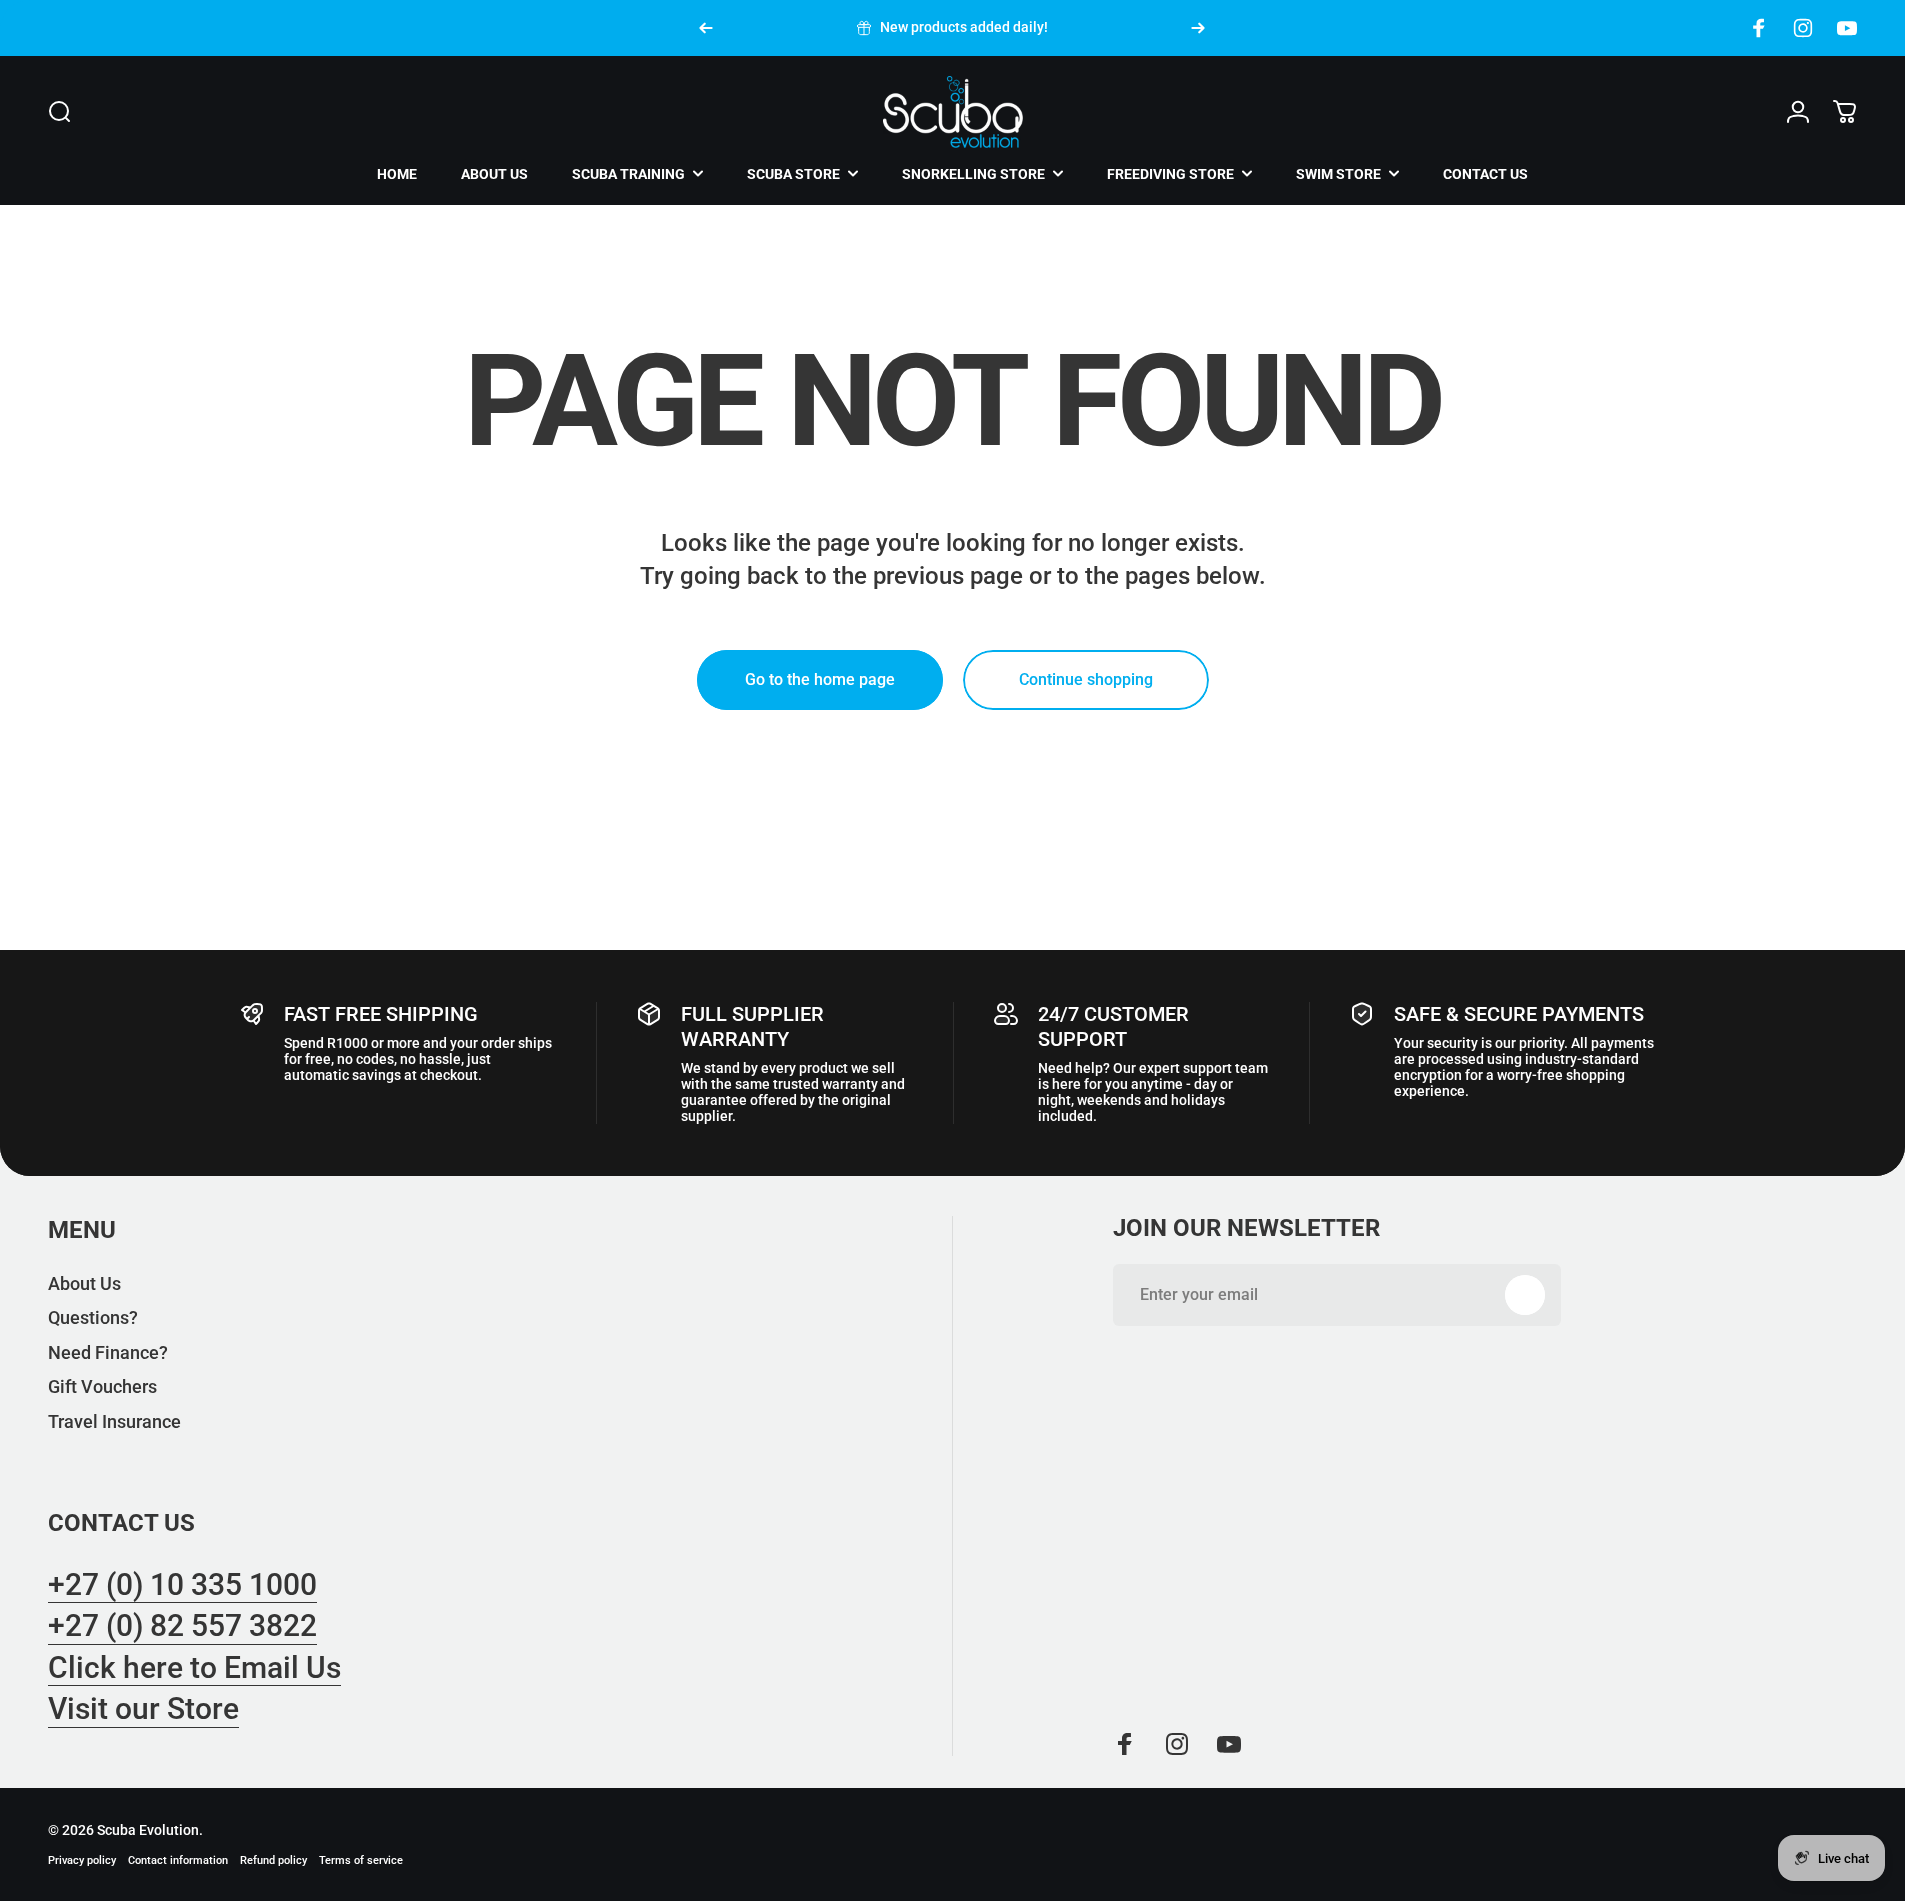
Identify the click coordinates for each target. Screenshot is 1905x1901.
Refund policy (273, 1860)
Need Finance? (108, 1352)
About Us (84, 1283)
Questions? (93, 1317)
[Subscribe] (1525, 1295)
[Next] (1198, 28)
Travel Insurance (114, 1421)
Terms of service (361, 1860)
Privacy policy (82, 1860)
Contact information (178, 1860)
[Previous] (706, 28)
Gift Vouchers (102, 1386)
